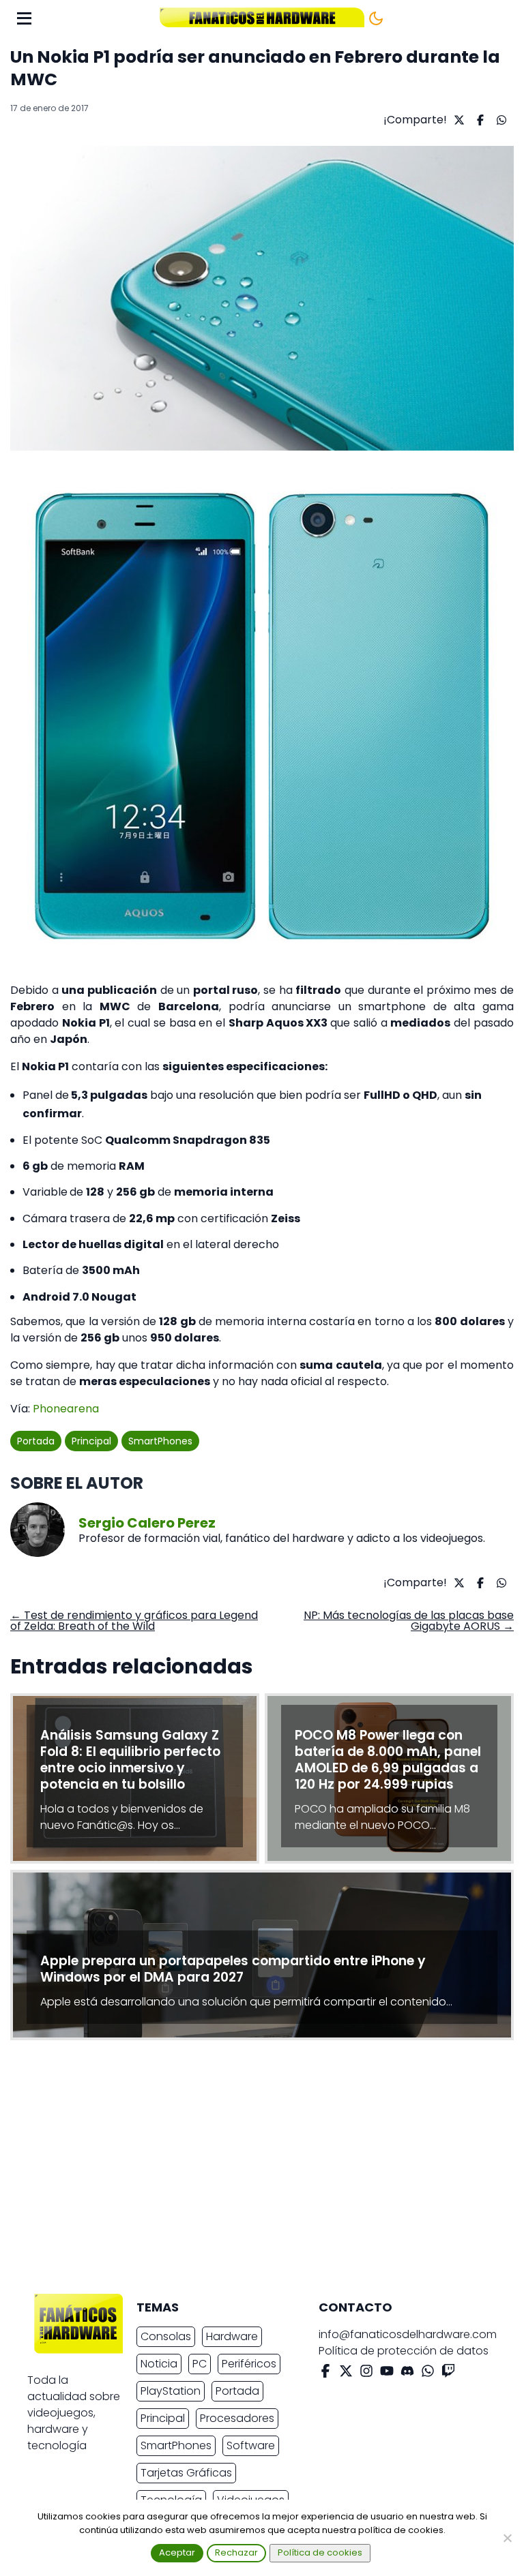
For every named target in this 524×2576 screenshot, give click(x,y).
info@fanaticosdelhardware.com (408, 2334)
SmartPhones (160, 1441)
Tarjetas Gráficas (186, 2473)
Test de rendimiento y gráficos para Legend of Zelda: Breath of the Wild (134, 1621)
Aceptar (177, 2552)
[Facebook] (325, 2373)
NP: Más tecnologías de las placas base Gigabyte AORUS (409, 1621)
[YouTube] (387, 2373)
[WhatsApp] (428, 2373)
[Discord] (407, 2373)
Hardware (232, 2336)
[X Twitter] (346, 2373)
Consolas (166, 2336)
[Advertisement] (251, 2170)
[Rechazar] (507, 2538)
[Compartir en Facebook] (479, 120)
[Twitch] (448, 2373)
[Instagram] (366, 2373)
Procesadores (237, 2418)
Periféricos (249, 2364)
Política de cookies (320, 2552)
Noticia (159, 2364)
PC (200, 2364)
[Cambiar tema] (376, 18)
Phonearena (66, 1409)
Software (251, 2445)
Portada (36, 1441)
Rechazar (236, 2552)
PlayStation (171, 2391)
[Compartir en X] (457, 120)
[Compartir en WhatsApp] (500, 120)
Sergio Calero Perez (147, 1523)
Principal (91, 1441)
